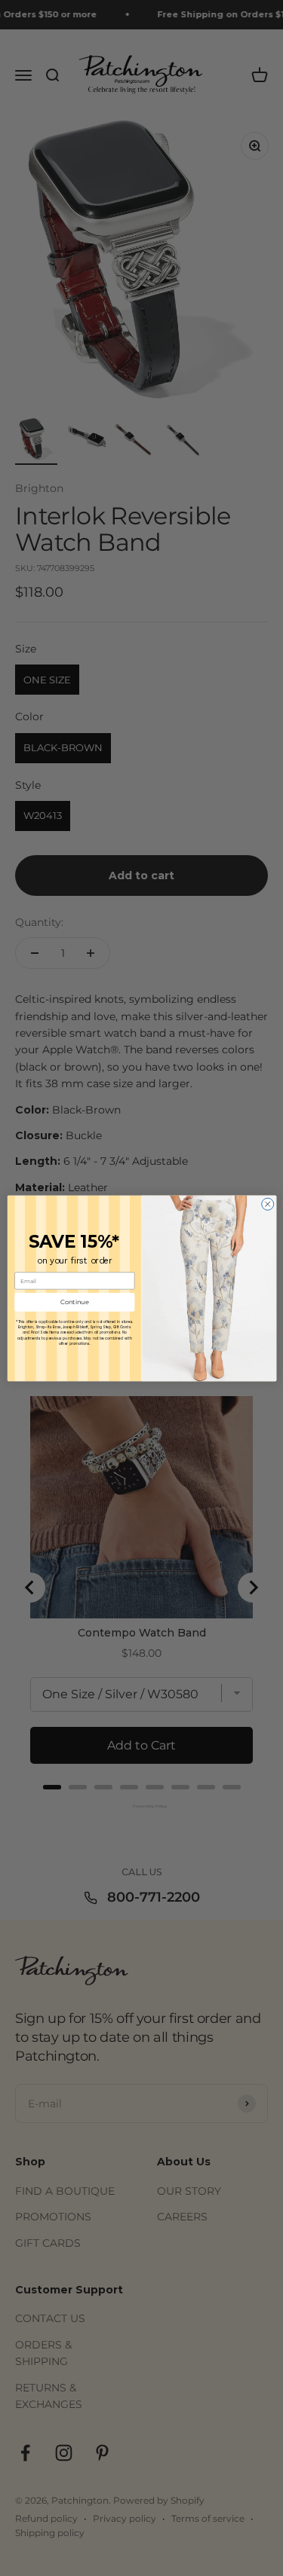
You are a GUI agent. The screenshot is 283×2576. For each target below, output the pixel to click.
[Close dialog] (267, 1204)
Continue (74, 1302)
